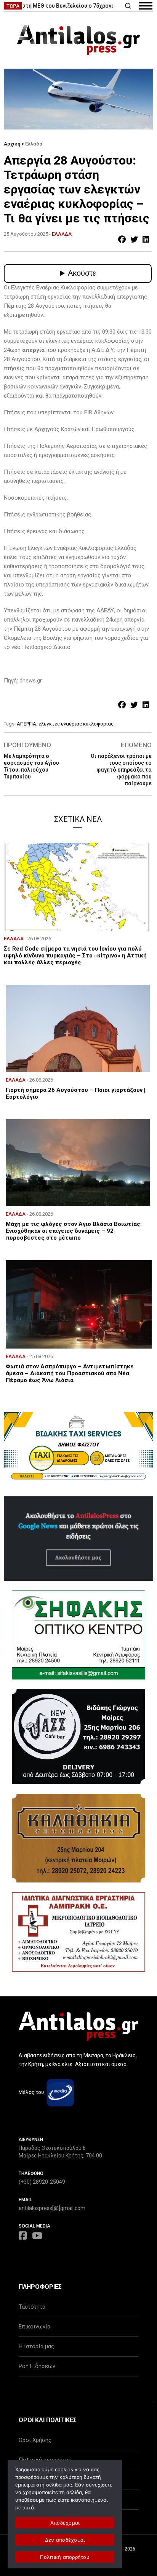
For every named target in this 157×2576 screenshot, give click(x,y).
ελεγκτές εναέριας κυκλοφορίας (76, 724)
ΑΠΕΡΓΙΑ (26, 724)
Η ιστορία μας (36, 2346)
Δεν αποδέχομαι (65, 2540)
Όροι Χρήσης (35, 2440)
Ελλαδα (62, 234)
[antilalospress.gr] (78, 40)
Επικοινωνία (34, 2327)
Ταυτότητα (32, 2307)
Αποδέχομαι (65, 2523)
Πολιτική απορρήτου (65, 2557)
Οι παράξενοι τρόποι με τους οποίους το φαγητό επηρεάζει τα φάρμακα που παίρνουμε (121, 770)
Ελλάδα (34, 144)
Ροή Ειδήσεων (37, 2366)
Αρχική (12, 144)
